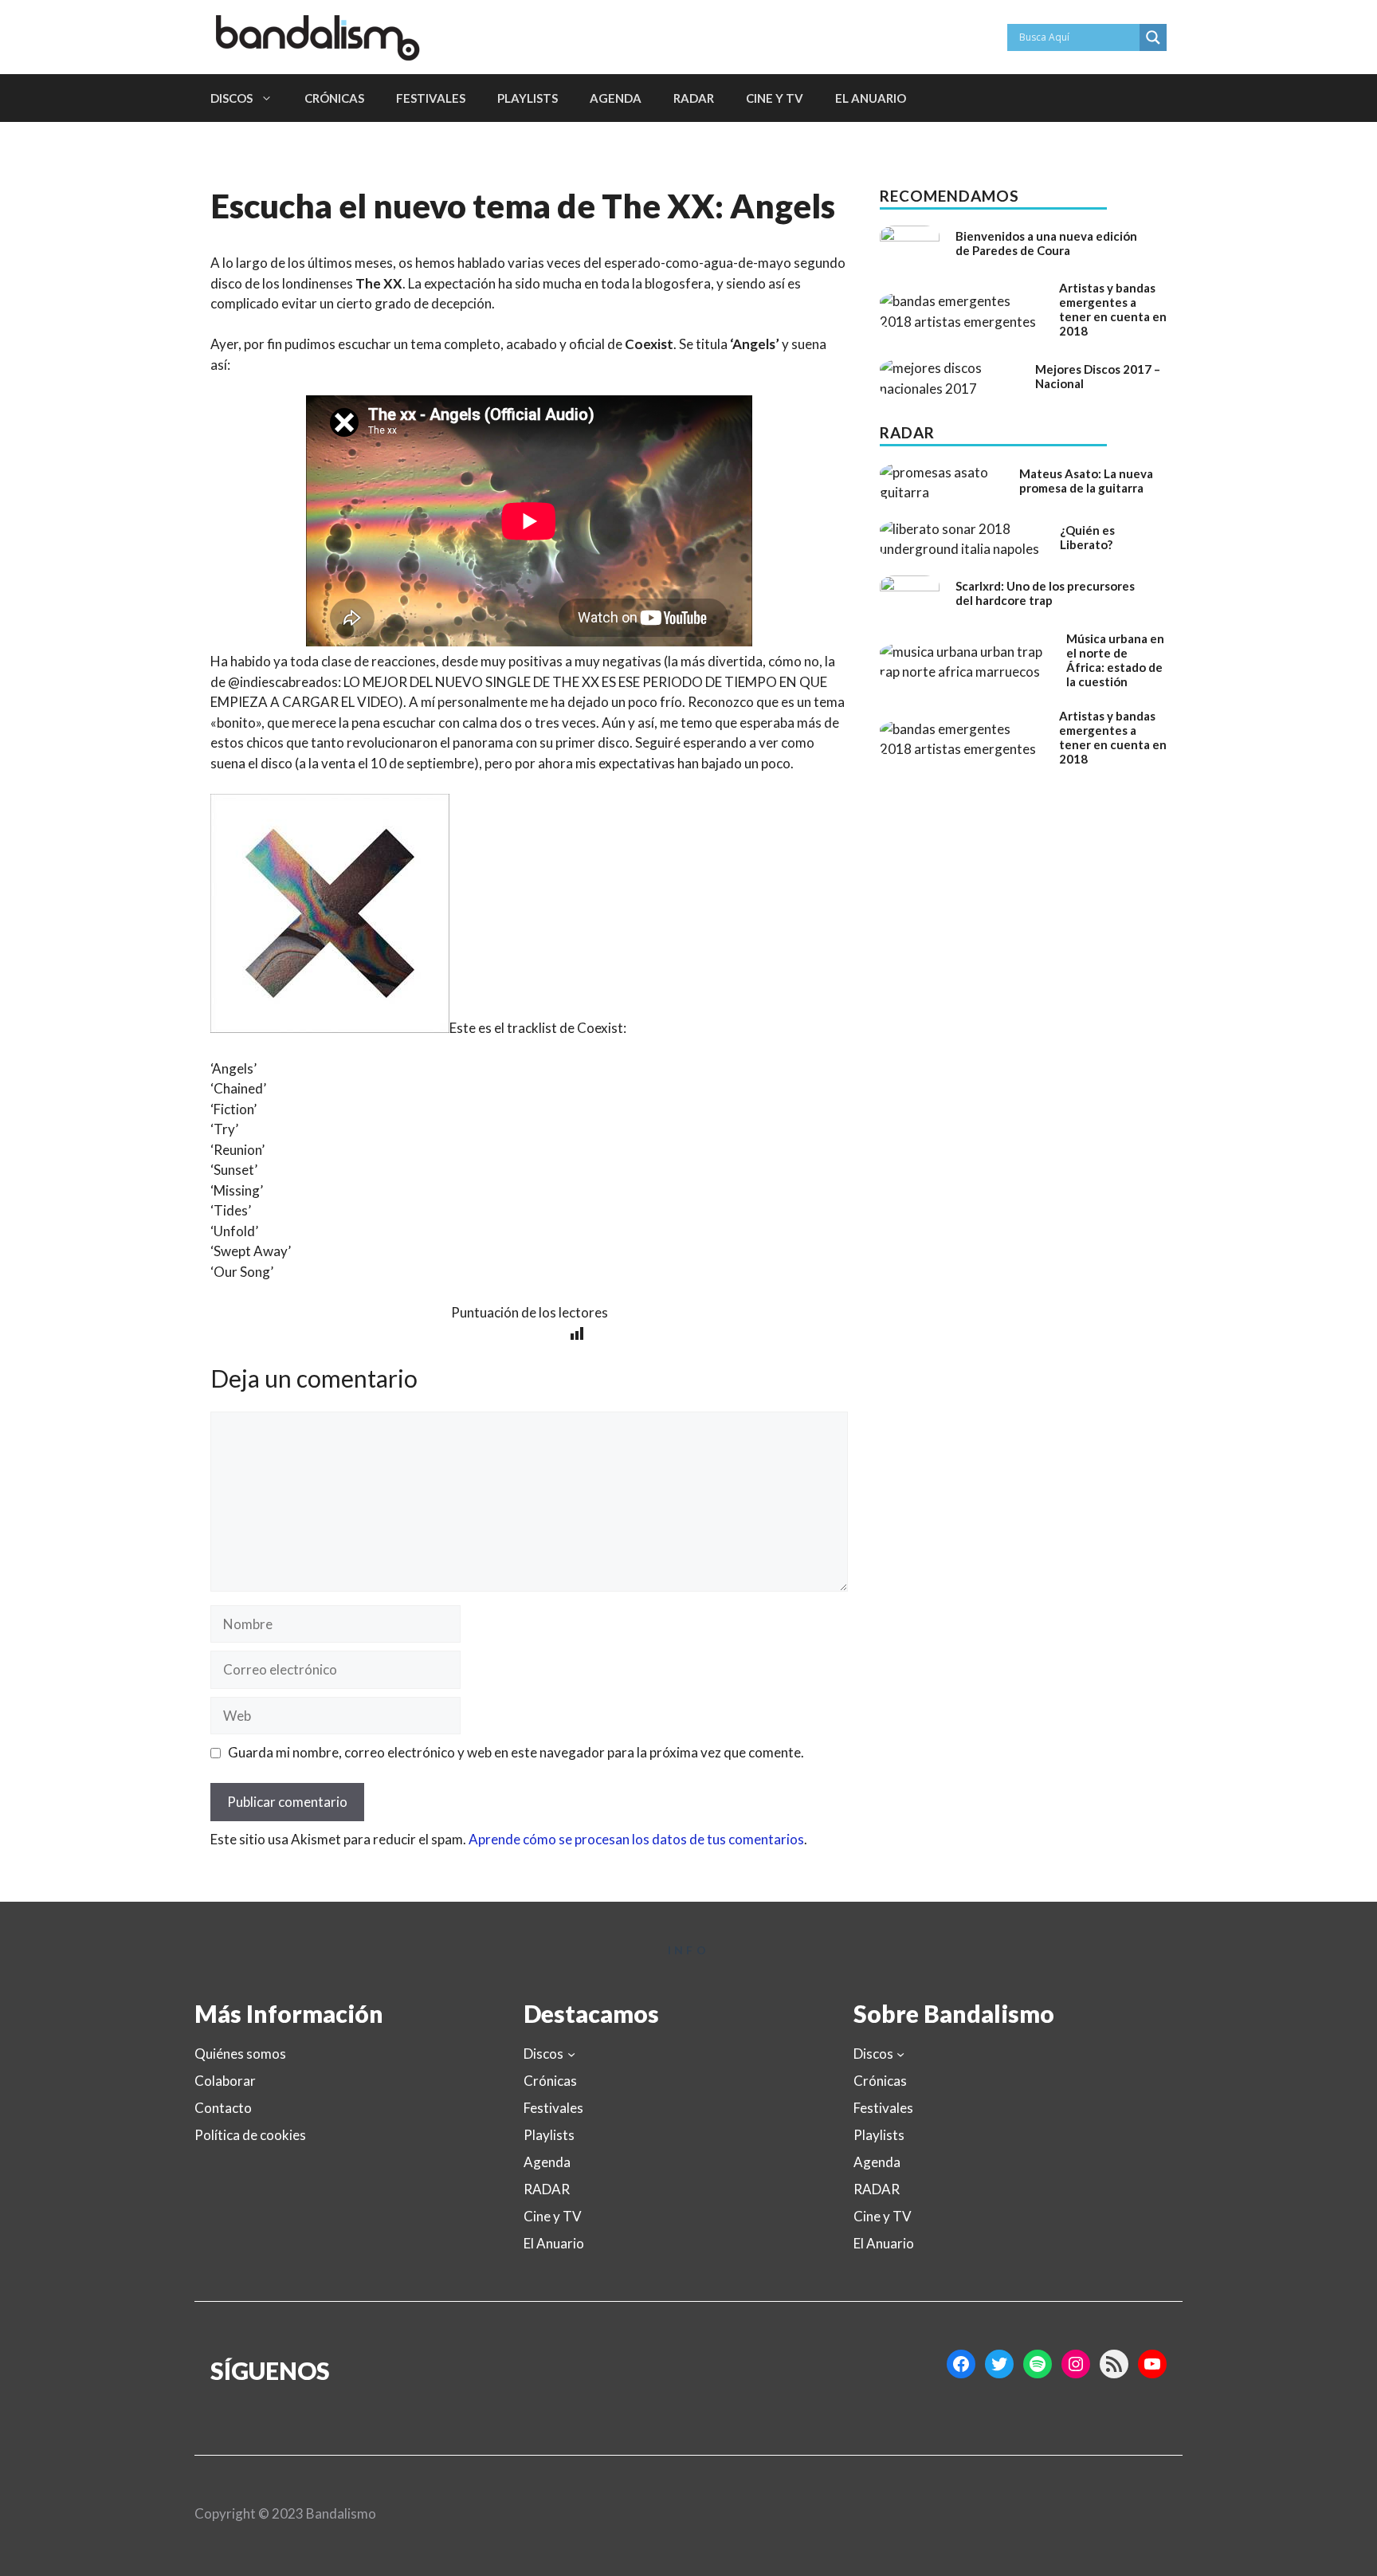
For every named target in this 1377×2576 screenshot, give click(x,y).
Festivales (431, 98)
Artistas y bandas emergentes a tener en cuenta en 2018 (1113, 309)
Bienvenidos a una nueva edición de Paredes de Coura (1046, 243)
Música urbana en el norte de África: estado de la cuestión (1115, 660)
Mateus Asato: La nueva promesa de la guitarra (1086, 481)
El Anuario (871, 98)
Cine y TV (775, 98)
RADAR (694, 98)
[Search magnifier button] (1153, 37)
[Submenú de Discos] (571, 2053)
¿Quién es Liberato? (1087, 537)
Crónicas (334, 98)
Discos (231, 98)
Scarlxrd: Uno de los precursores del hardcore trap (1045, 593)
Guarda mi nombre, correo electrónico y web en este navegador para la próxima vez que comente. (516, 1752)
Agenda (616, 98)
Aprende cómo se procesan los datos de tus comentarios (636, 1839)
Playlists (528, 98)
